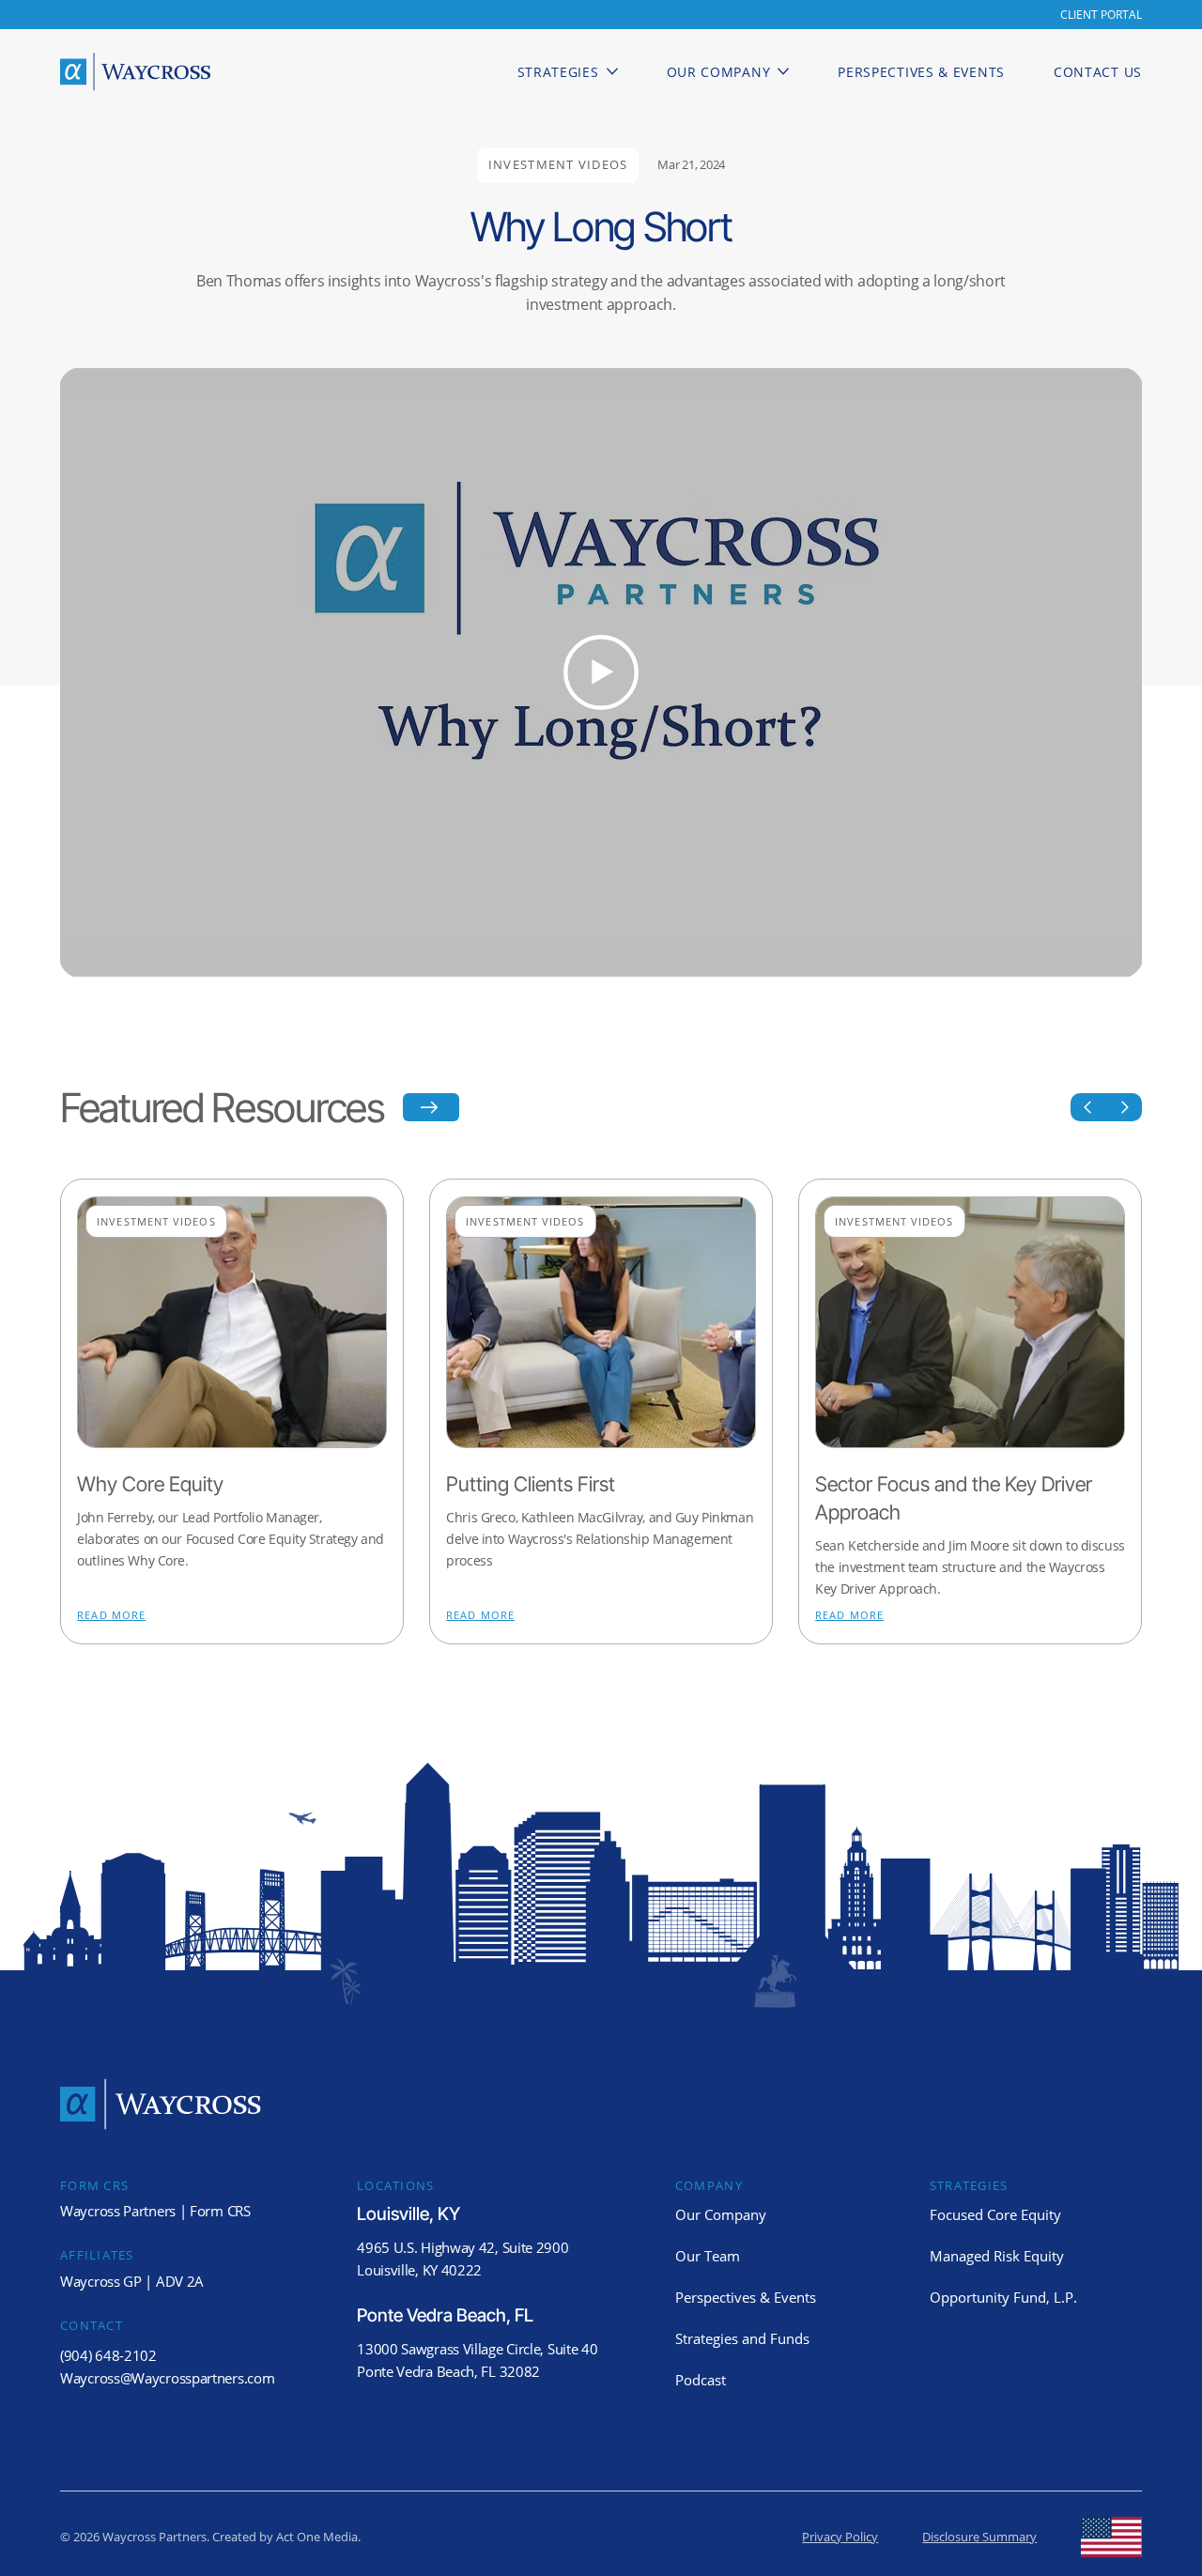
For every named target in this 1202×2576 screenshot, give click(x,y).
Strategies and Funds (742, 2338)
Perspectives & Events (746, 2297)
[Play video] (601, 672)
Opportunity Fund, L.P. (1003, 2297)
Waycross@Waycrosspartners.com (167, 2378)
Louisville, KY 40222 (419, 2270)
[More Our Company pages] (783, 71)
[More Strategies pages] (612, 71)
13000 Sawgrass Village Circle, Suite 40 (477, 2349)
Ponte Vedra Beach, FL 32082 (448, 2371)
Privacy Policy (840, 2537)
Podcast (701, 2380)
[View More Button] (431, 1107)
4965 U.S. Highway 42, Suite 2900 (462, 2247)
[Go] (1088, 1107)
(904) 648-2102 (108, 2355)
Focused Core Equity (995, 2214)
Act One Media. (318, 2537)
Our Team (708, 2256)
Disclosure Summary (979, 2537)
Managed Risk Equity (997, 2256)
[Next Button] (1124, 1107)
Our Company (721, 2214)
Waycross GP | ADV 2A (132, 2281)
